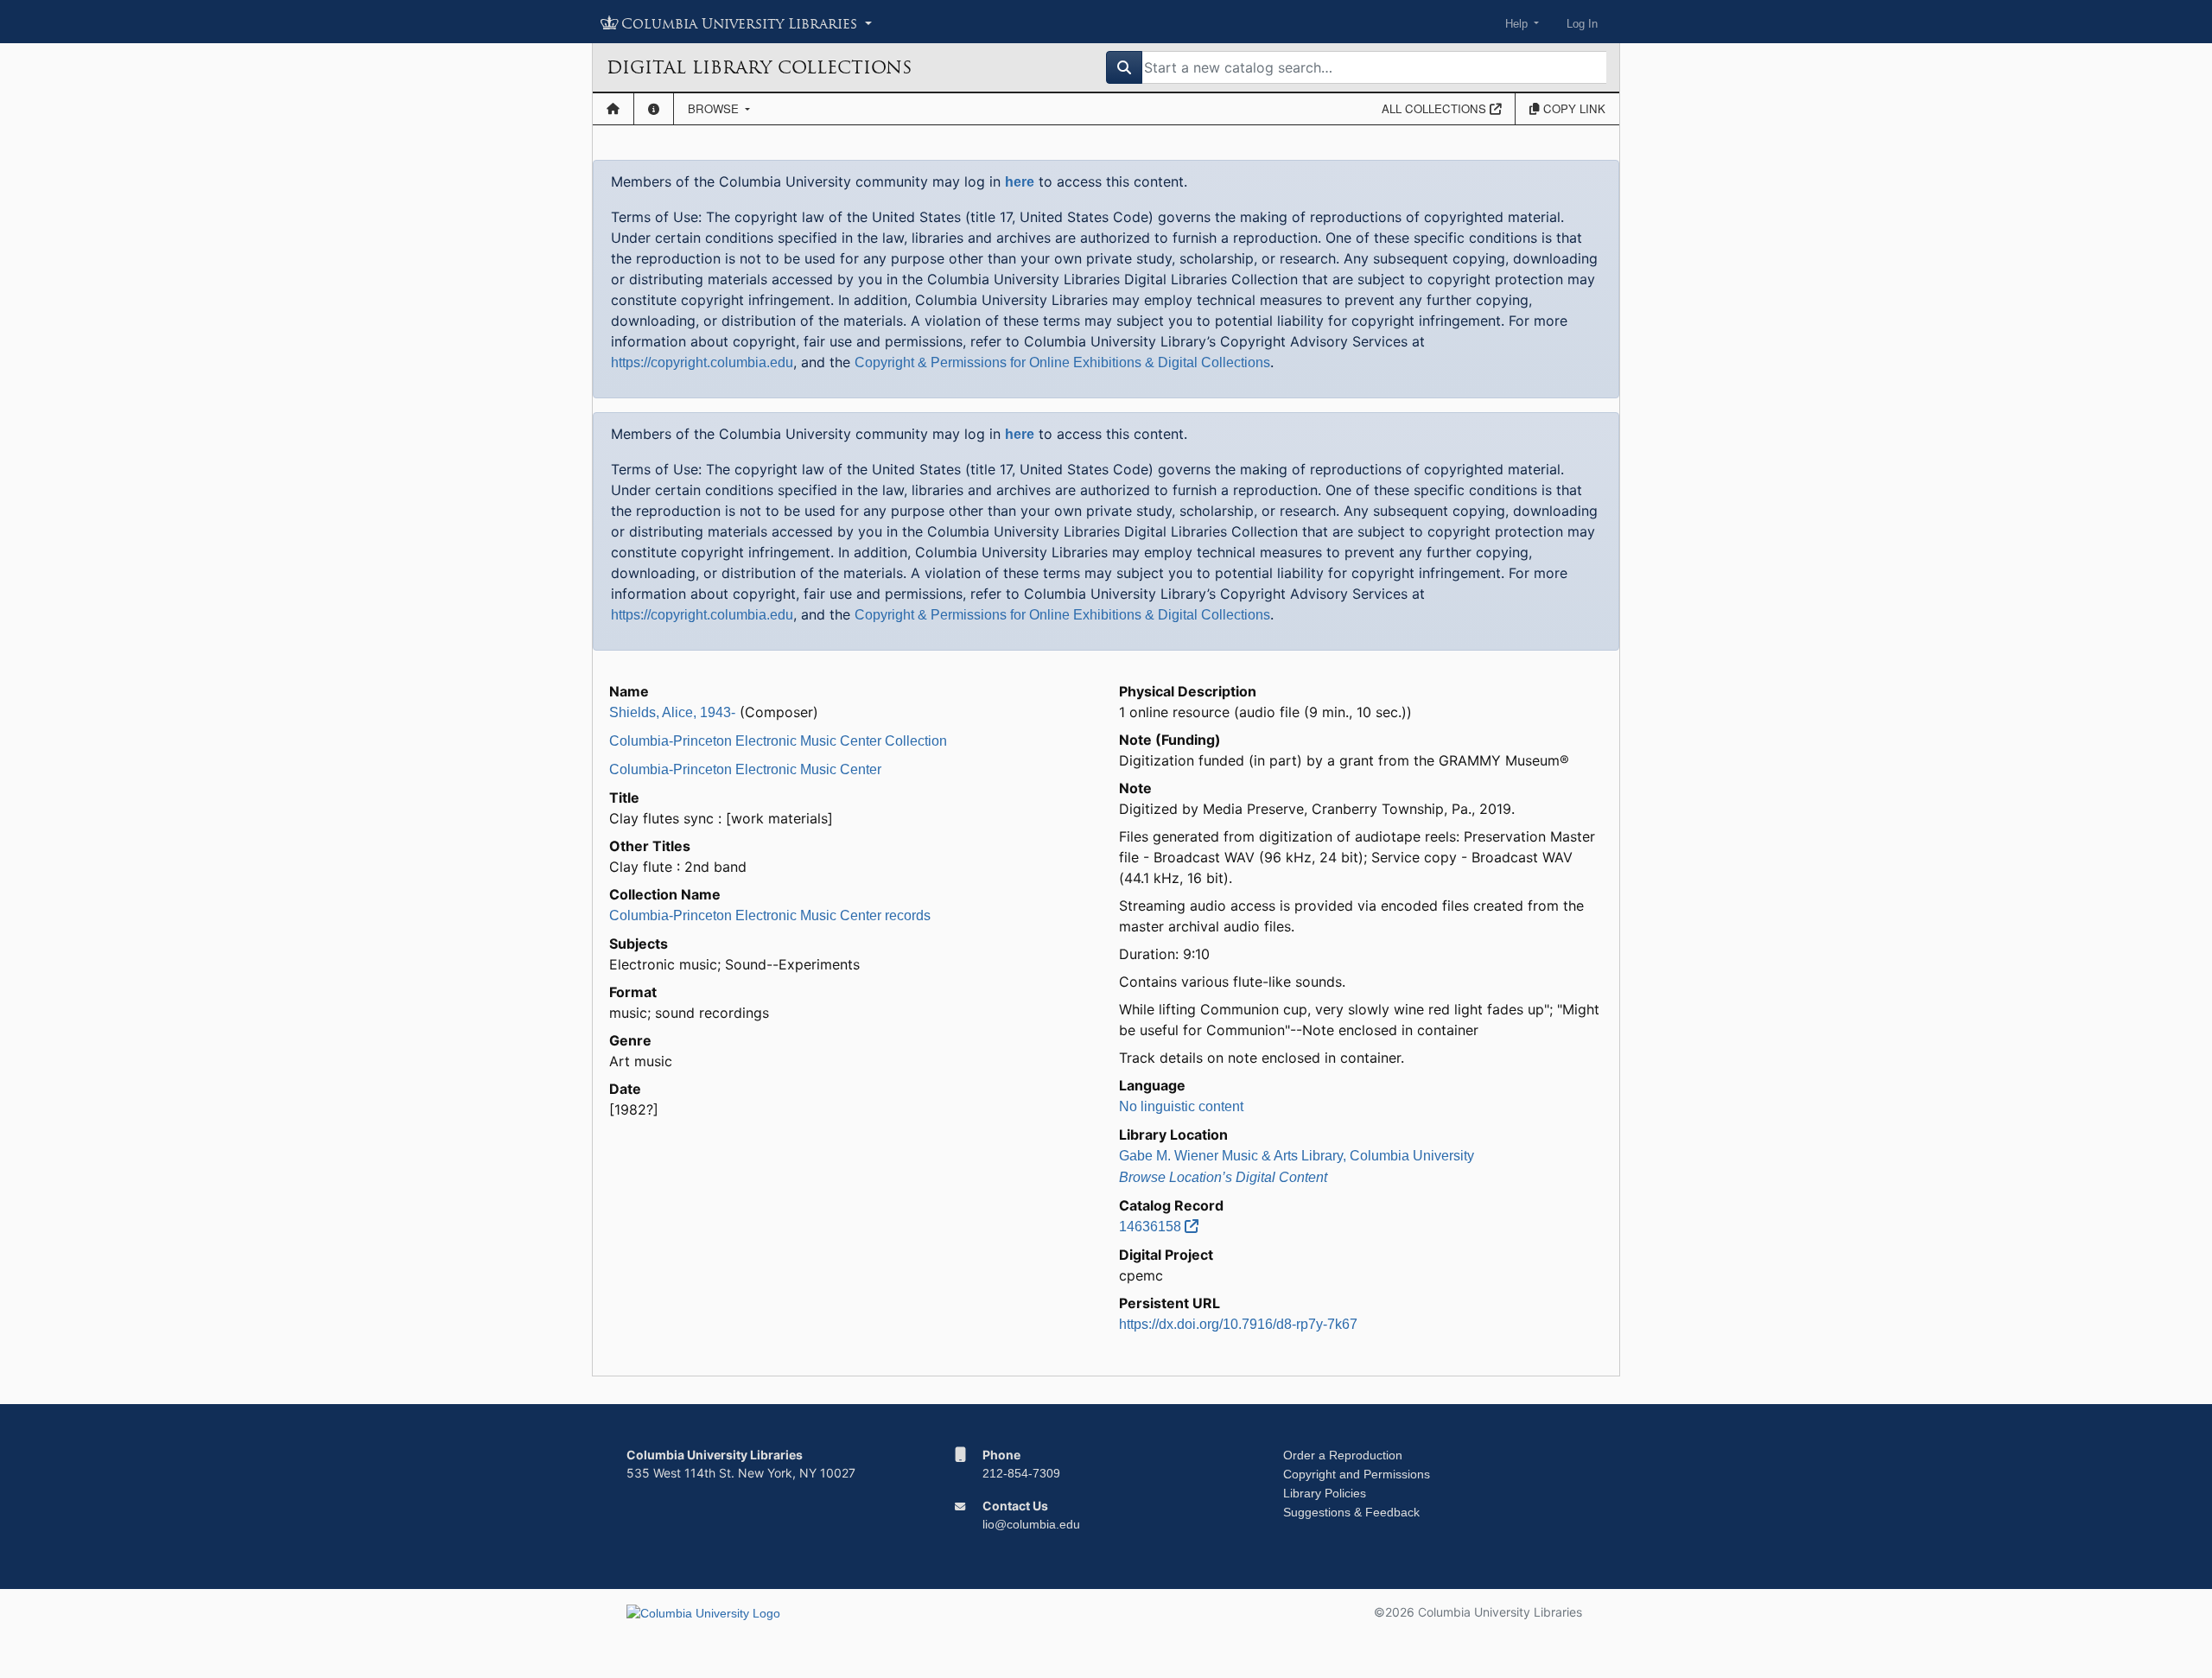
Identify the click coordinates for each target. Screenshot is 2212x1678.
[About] (654, 109)
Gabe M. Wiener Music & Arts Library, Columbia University (1297, 1156)
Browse (715, 108)
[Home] (613, 109)
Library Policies (1325, 1493)
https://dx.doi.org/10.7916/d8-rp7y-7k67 (1238, 1324)
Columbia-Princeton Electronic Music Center (745, 769)
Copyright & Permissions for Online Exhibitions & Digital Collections (1062, 362)
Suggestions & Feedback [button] (1351, 1512)
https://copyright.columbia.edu (702, 362)
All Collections (1436, 108)
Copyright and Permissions (1357, 1474)
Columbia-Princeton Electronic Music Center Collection (778, 741)
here (1020, 182)
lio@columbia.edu (1031, 1524)
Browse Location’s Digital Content (1223, 1177)
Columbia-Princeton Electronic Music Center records (770, 915)
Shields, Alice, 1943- (672, 712)
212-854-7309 (1021, 1473)
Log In (1582, 24)
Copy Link (1573, 108)
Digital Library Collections (759, 67)
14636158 (1152, 1227)
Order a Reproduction (1343, 1455)
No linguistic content (1181, 1106)
